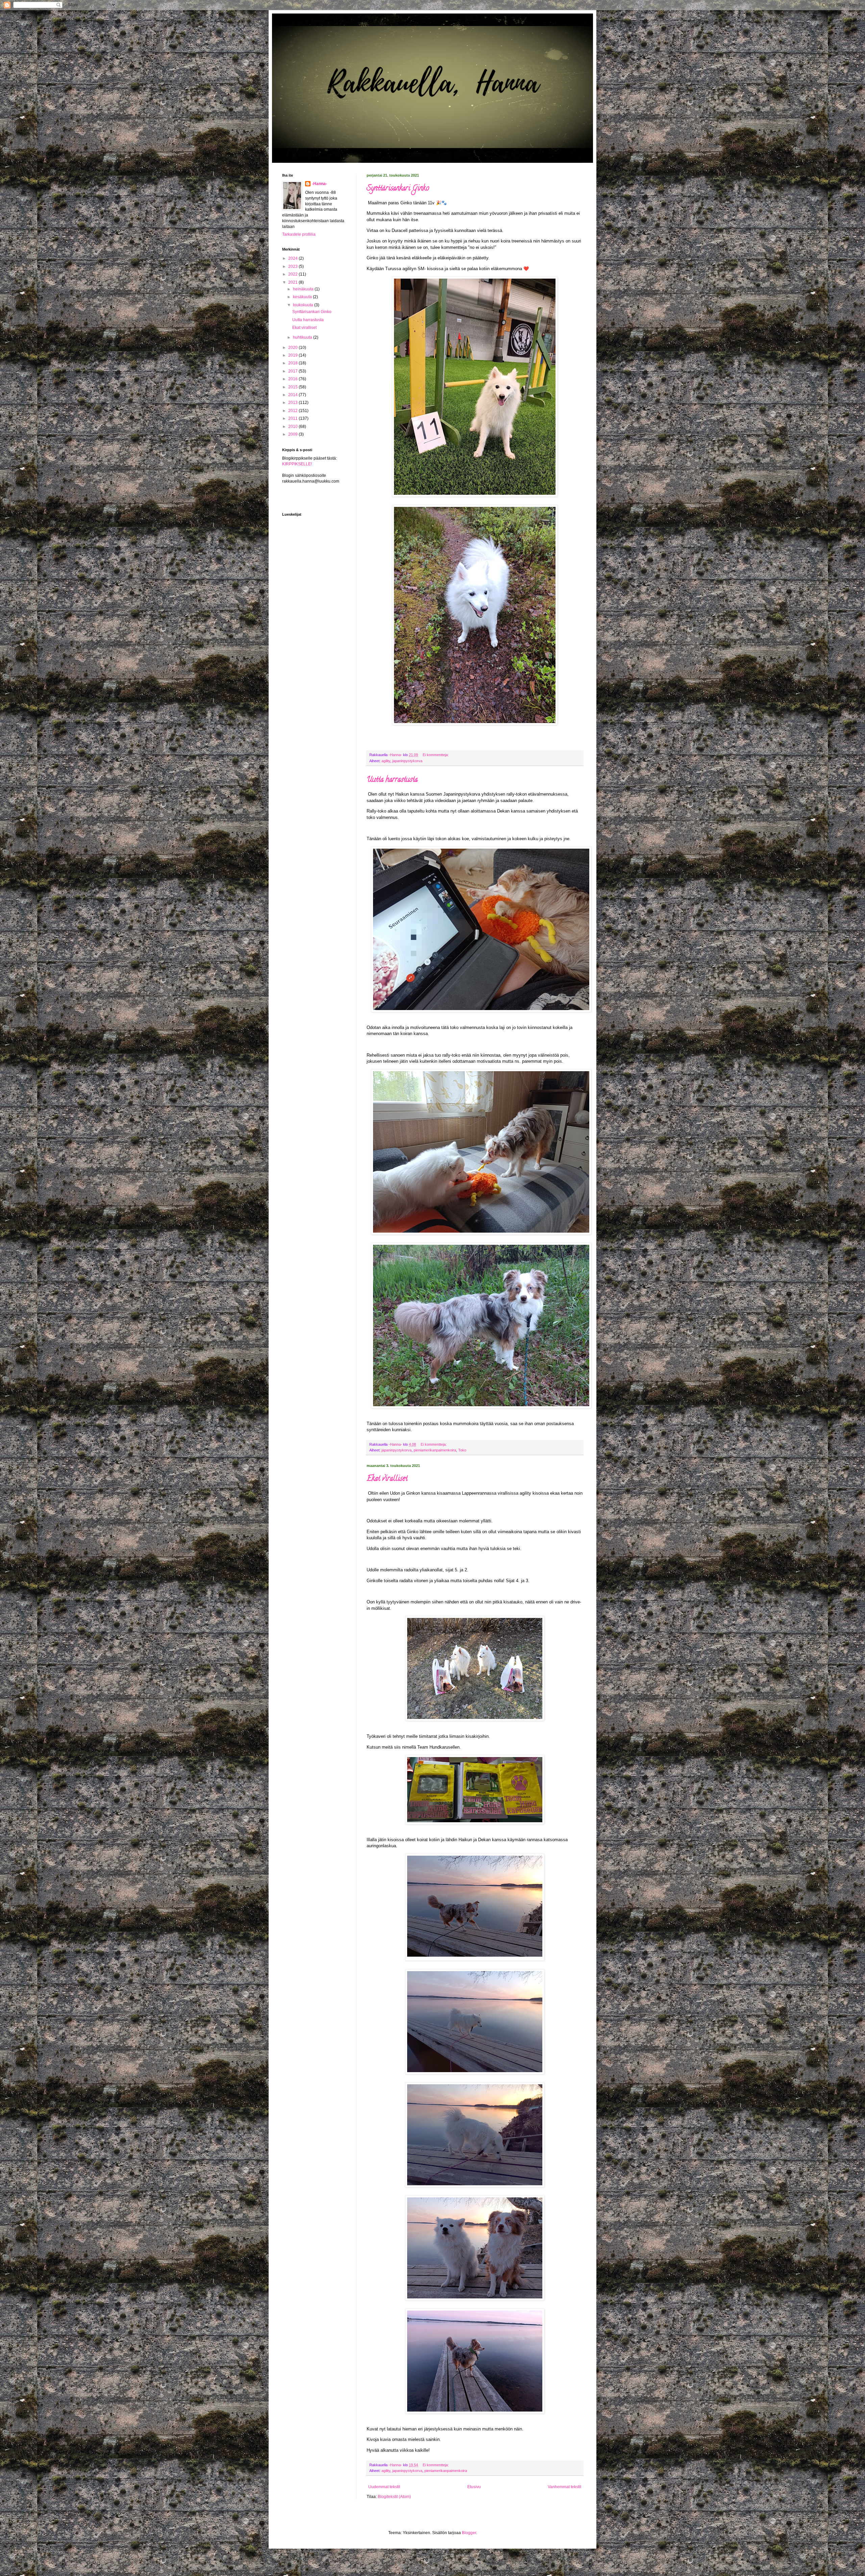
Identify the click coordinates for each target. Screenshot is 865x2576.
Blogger (469, 2533)
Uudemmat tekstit (384, 2487)
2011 (293, 418)
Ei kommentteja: (436, 755)
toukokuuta (304, 305)
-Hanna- (319, 184)
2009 (293, 434)
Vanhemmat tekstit (564, 2487)
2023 (293, 266)
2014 (293, 395)
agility (386, 761)
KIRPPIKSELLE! (297, 464)
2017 (293, 371)
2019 (293, 355)
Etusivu (474, 2487)
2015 (293, 387)
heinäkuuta (304, 289)
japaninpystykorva (407, 761)
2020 (293, 347)
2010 (293, 427)
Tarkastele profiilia (299, 234)
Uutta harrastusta (392, 780)
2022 (293, 274)
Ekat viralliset (387, 1479)
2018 (293, 363)
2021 (293, 282)
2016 (293, 379)
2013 (293, 403)
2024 (293, 258)
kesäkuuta (303, 297)
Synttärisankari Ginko (398, 189)
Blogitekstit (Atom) (394, 2497)
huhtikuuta (303, 337)
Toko (462, 1450)
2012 (293, 411)
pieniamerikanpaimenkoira (435, 1450)
